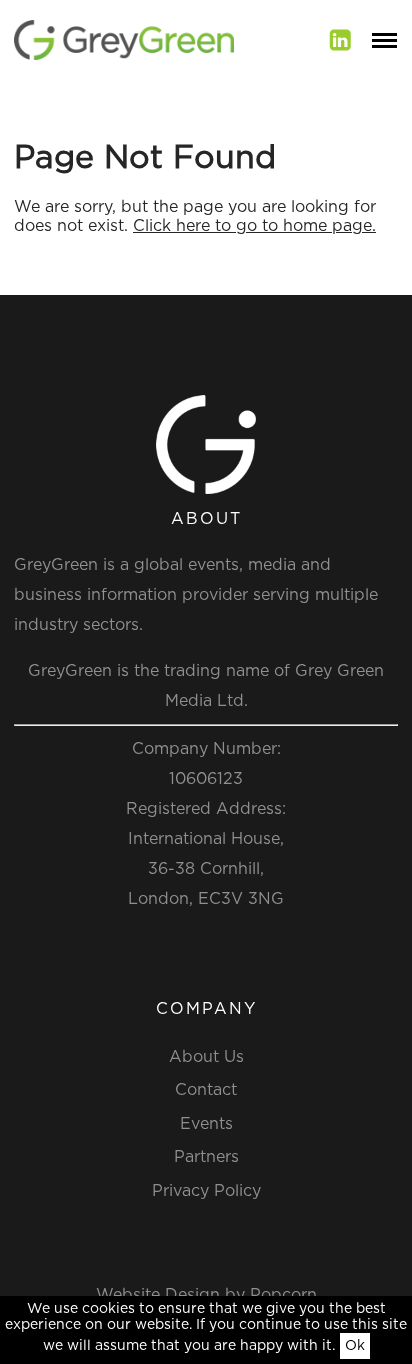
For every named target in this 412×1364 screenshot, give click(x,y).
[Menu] (384, 40)
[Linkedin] (340, 40)
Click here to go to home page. (254, 226)
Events (206, 1124)
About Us (206, 1057)
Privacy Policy (206, 1191)
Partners (206, 1157)
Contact (206, 1090)
